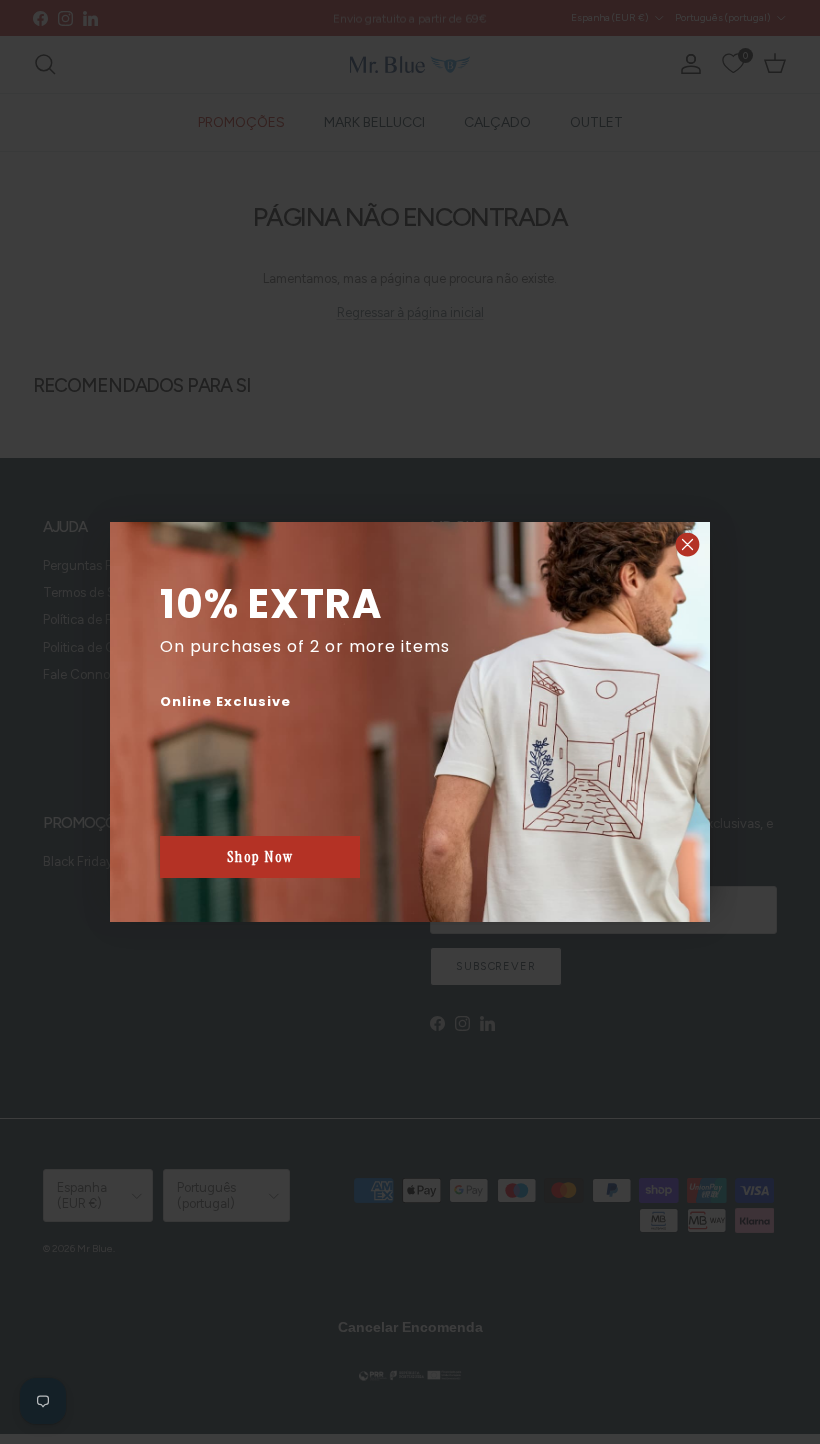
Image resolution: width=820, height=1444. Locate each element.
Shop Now (260, 857)
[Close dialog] (687, 544)
